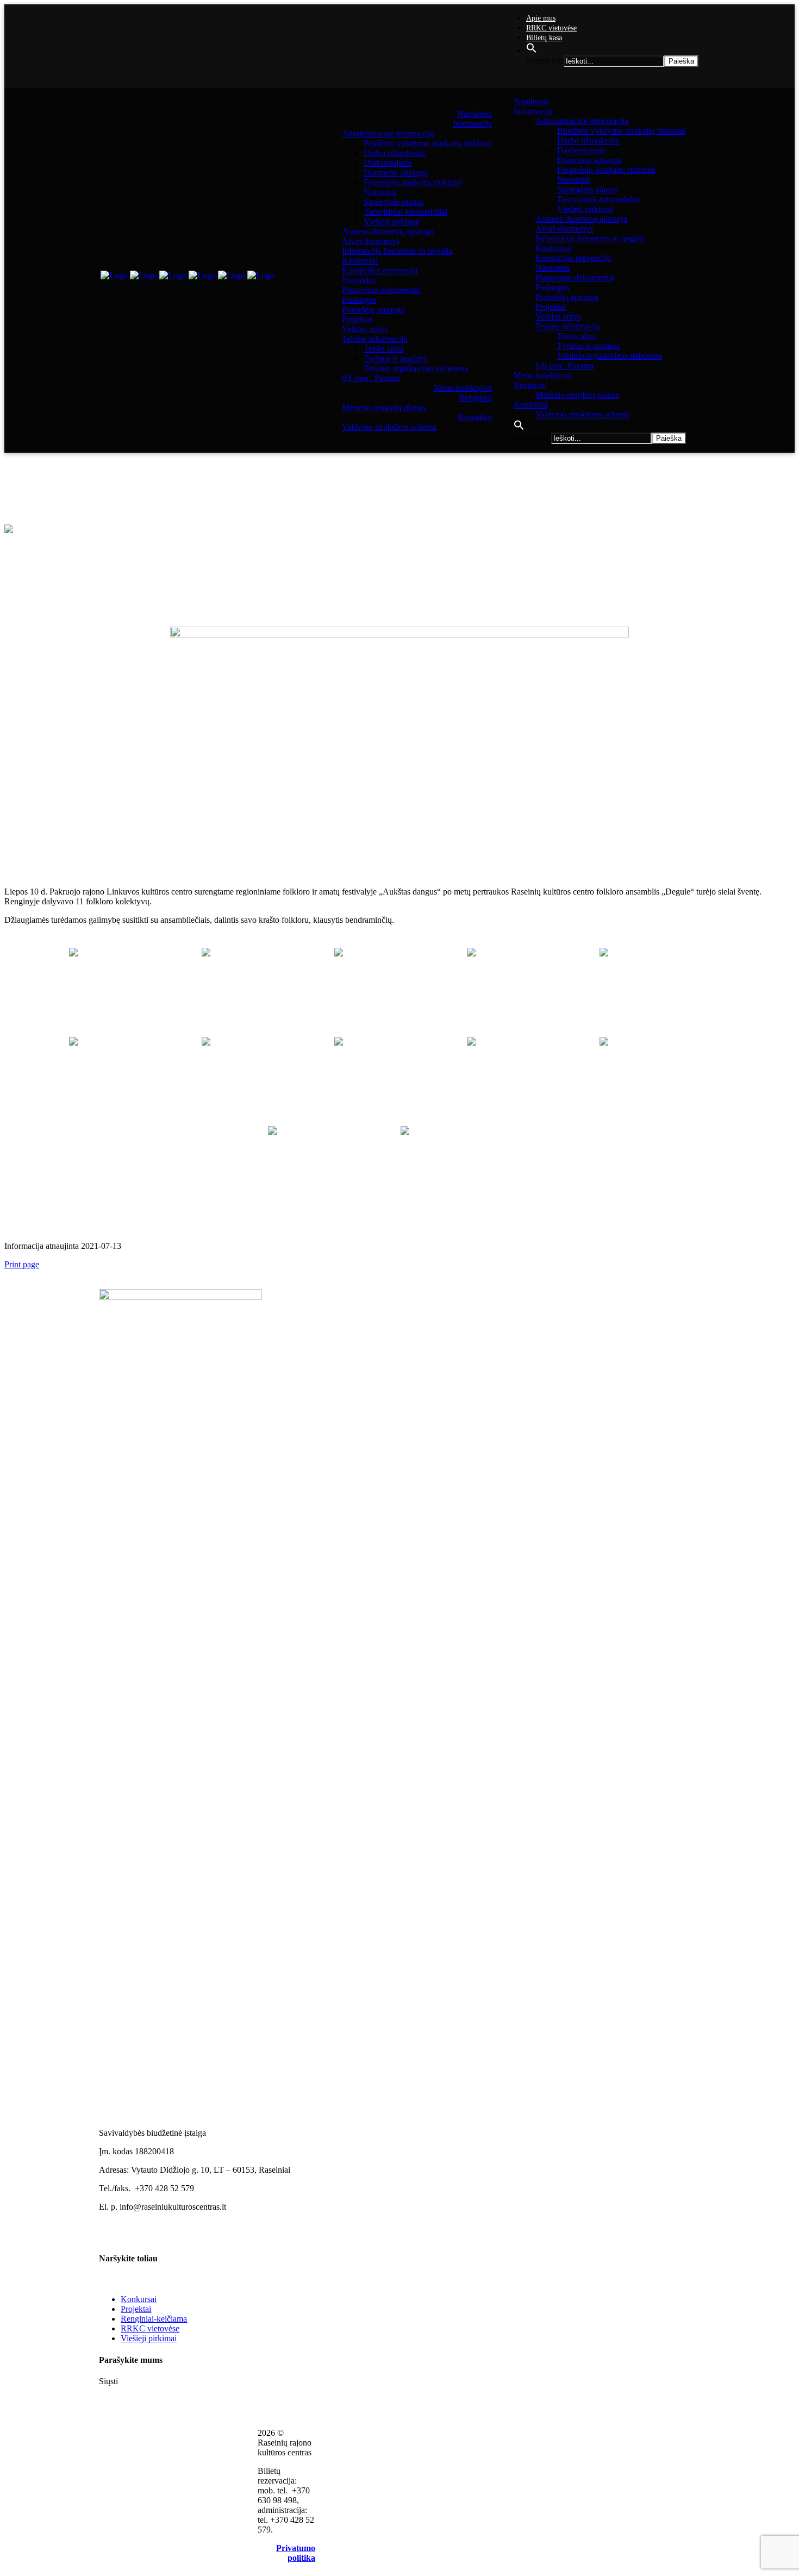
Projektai (136, 2309)
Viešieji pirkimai (149, 2338)
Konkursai (139, 2299)
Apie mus (541, 18)
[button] (532, 51)
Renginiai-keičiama (154, 2319)
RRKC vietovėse (551, 28)
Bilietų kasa (544, 38)
